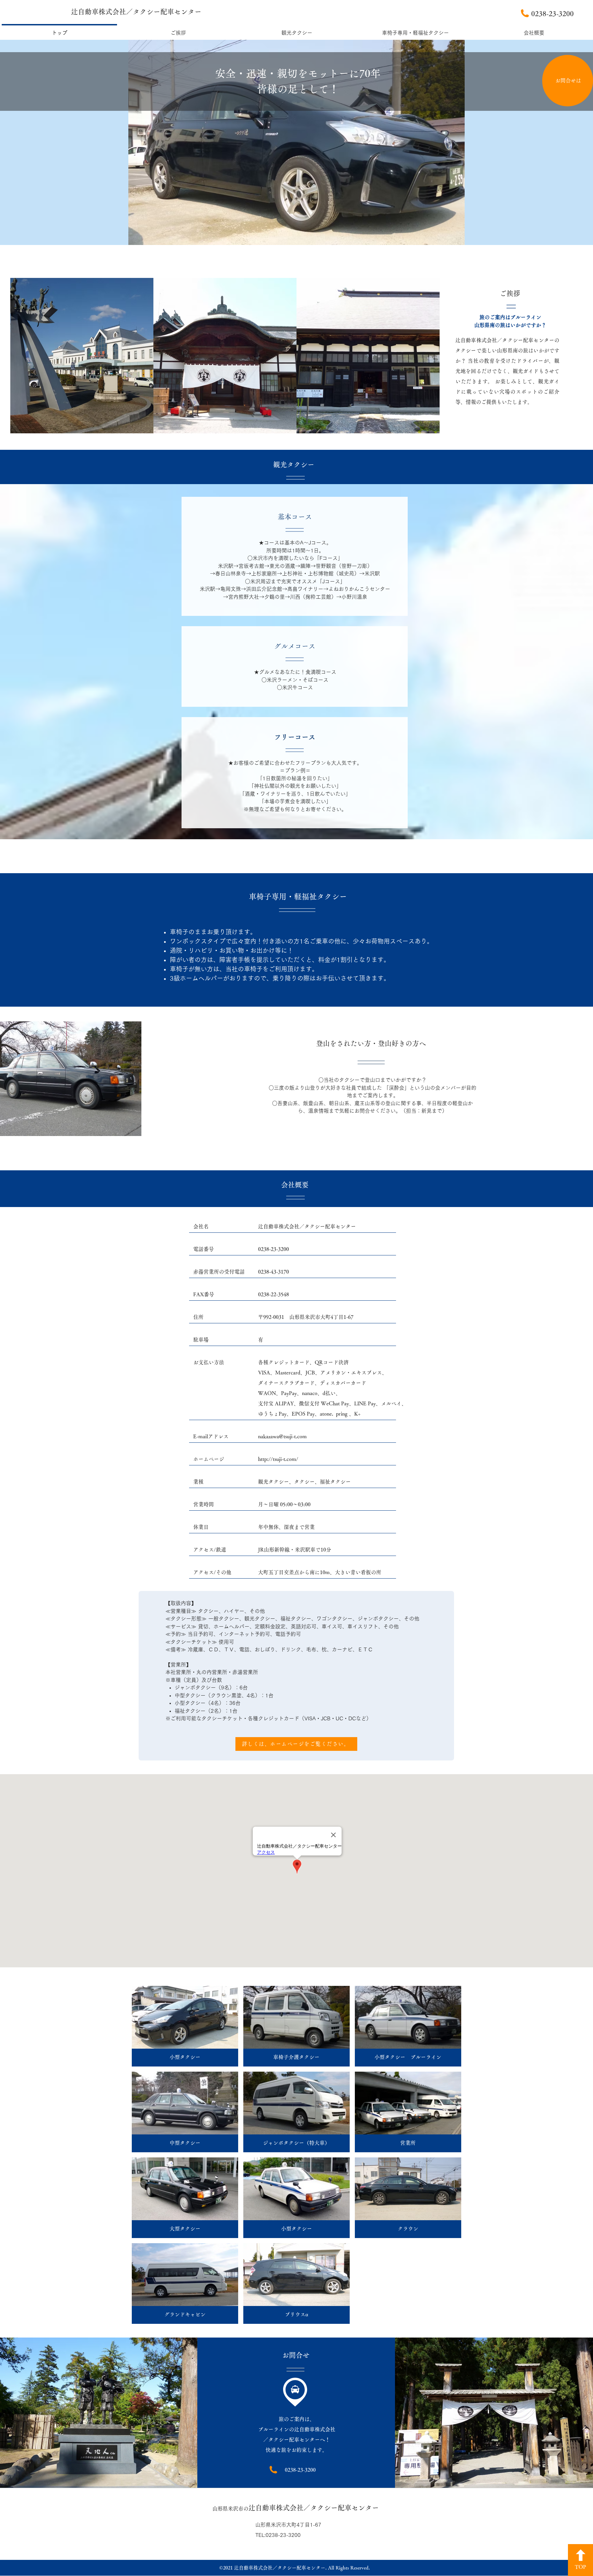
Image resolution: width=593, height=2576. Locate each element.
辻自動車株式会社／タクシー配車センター (136, 12)
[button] (185, 2026)
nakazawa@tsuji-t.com (282, 1436)
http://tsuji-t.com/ (278, 1459)
